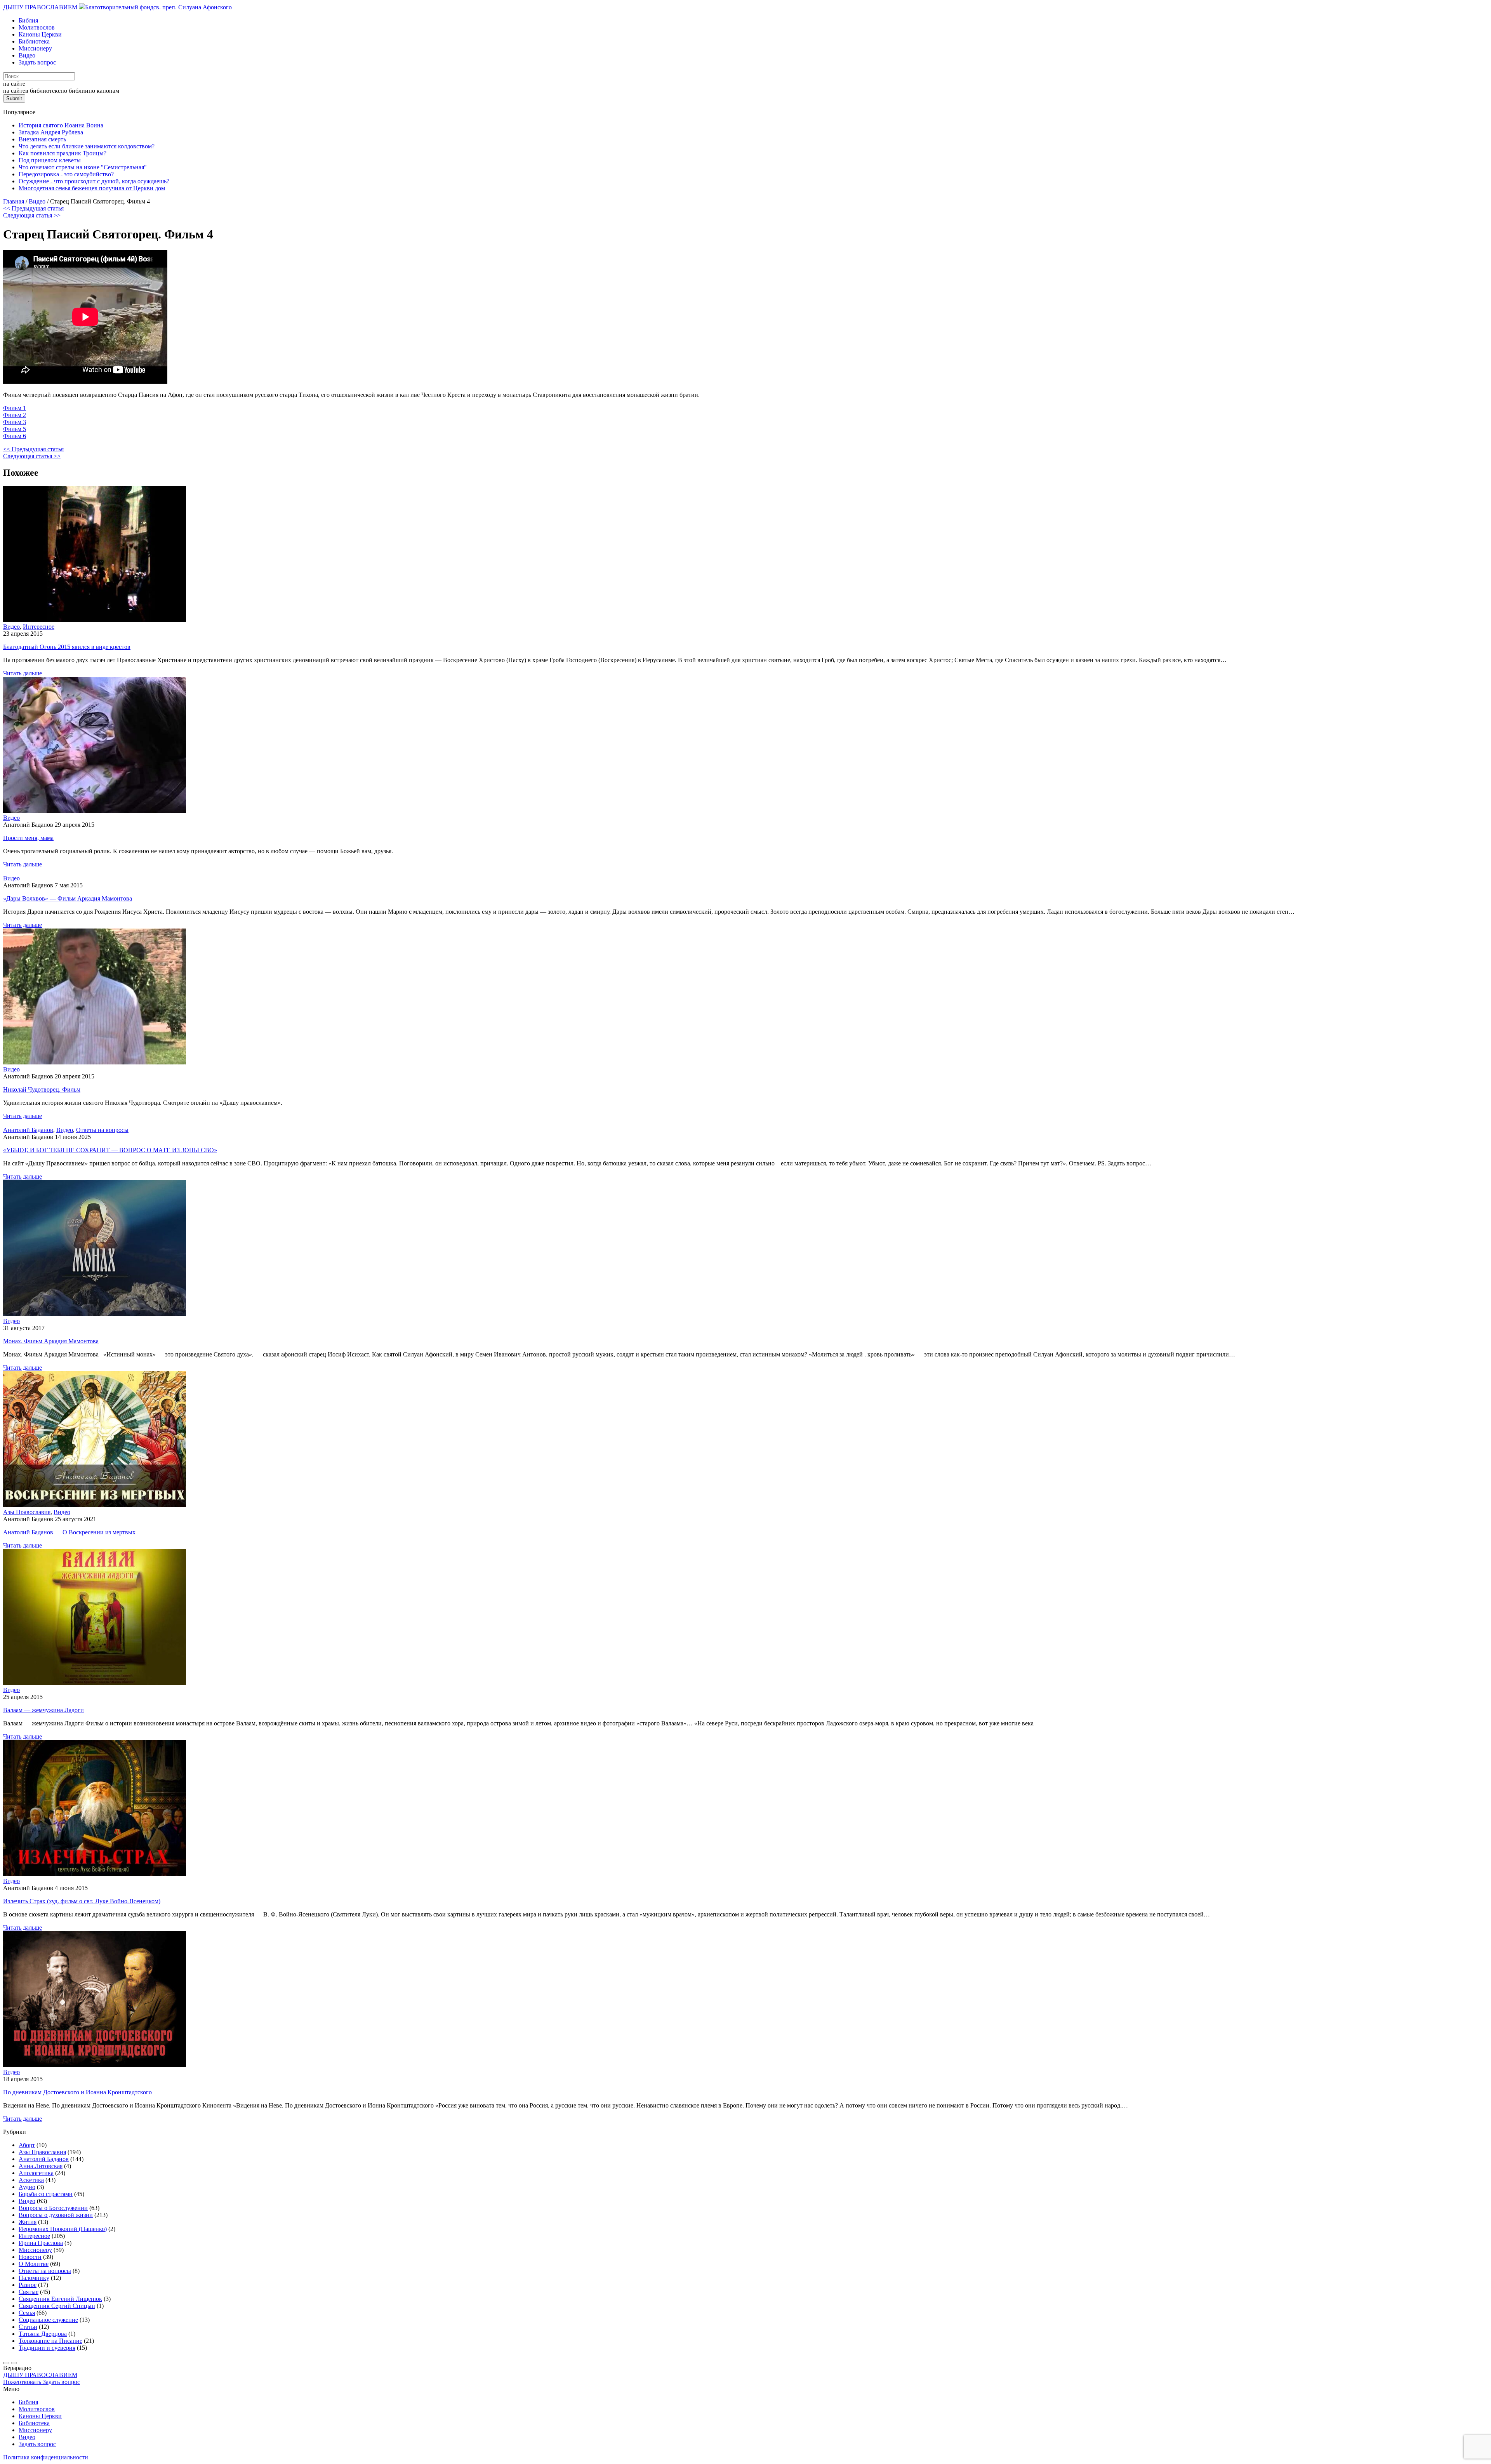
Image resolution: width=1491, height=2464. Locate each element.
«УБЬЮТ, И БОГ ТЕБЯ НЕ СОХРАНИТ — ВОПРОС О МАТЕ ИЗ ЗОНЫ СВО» (110, 1150)
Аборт (27, 2145)
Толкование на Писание (50, 2341)
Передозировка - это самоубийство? (66, 174)
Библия (28, 20)
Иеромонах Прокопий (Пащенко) (63, 2229)
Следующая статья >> (32, 215)
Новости (30, 2257)
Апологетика (36, 2173)
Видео (27, 55)
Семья (27, 2313)
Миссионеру (35, 48)
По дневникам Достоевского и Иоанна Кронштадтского (77, 2092)
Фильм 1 (15, 408)
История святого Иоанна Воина (61, 125)
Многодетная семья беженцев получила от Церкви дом (92, 188)
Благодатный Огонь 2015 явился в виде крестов (67, 647)
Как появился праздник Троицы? (63, 153)
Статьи (28, 2327)
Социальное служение (48, 2320)
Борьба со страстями (46, 2194)
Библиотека (34, 41)
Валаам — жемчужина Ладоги (43, 1710)
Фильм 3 (15, 422)
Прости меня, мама (28, 838)
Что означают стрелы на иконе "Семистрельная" (83, 167)
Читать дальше (23, 673)
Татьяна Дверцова (43, 2334)
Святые (29, 2292)
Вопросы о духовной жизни (56, 2215)
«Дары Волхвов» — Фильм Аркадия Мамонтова (68, 898)
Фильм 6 (15, 436)
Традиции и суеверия (47, 2348)
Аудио (27, 2187)
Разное (28, 2285)
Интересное (39, 627)
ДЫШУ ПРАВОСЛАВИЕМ (41, 7)
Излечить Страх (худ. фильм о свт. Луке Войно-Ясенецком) (82, 1901)
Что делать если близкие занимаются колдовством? (87, 146)
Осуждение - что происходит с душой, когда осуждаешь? (94, 181)
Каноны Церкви (40, 34)
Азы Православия (27, 1512)
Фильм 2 (15, 415)
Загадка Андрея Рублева (51, 132)
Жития (28, 2222)
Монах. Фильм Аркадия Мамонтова (51, 1341)
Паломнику (34, 2278)
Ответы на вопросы (102, 1130)
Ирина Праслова (41, 2243)
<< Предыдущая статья (33, 208)
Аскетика (31, 2180)
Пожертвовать (23, 2382)
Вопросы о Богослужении (53, 2208)
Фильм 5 (15, 429)
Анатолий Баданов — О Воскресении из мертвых (69, 1532)
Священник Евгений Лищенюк (60, 2299)
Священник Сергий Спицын (57, 2306)
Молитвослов (37, 27)
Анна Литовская (41, 2166)
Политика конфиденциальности (46, 2457)
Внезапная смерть (42, 139)
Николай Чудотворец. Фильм (42, 1089)
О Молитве (34, 2264)
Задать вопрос (37, 62)
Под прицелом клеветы (50, 160)
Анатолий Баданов (28, 1130)
